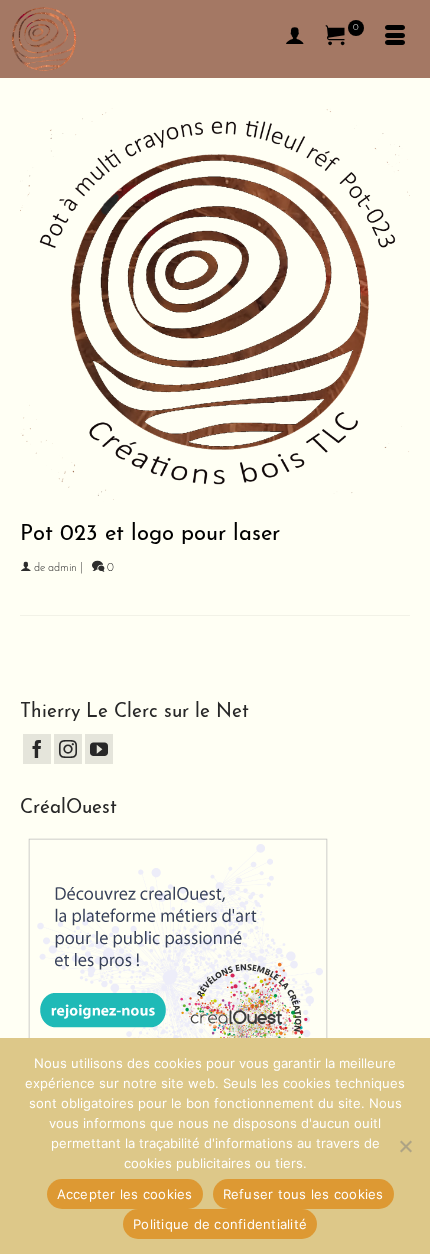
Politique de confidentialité (220, 1224)
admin (62, 568)
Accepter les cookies (125, 1194)
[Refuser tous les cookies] (405, 1146)
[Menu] (395, 39)
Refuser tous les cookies (303, 1194)
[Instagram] (68, 749)
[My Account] (295, 39)
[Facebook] (37, 749)
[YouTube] (99, 749)
